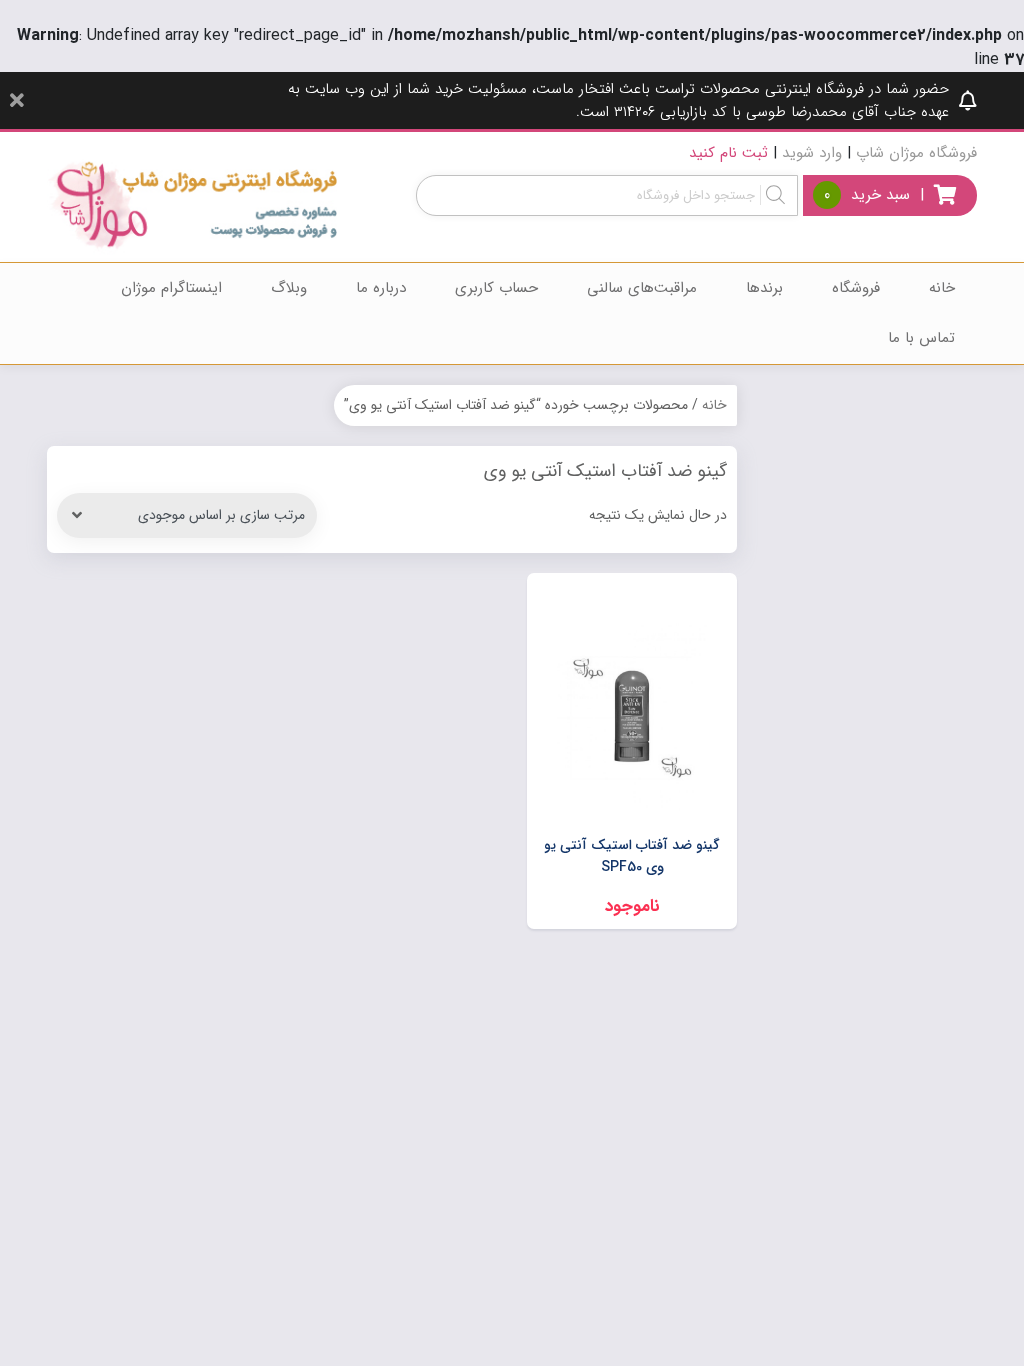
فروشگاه (856, 288)
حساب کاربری (496, 288)
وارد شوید (812, 153)
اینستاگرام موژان (171, 288)
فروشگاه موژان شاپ (916, 153)
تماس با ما (921, 338)
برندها (764, 288)
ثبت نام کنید (728, 153)
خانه (942, 288)
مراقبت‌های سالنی (642, 288)
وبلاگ (289, 288)
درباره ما (381, 288)
